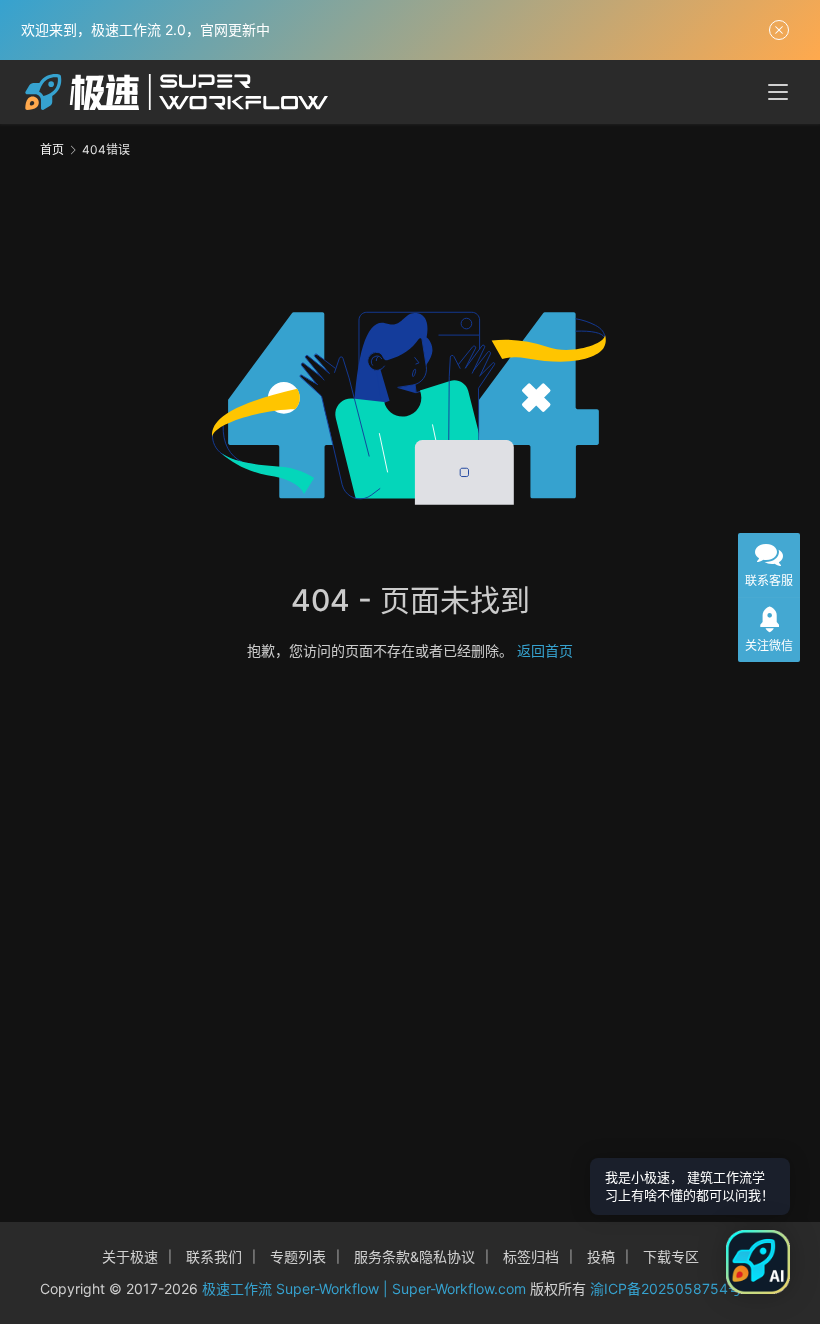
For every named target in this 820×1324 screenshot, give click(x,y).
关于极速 (130, 1256)
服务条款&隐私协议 (414, 1256)
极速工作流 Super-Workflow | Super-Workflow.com (364, 1288)
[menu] (778, 92)
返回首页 (545, 650)
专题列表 (298, 1256)
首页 (52, 149)
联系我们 (214, 1256)
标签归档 (531, 1256)
